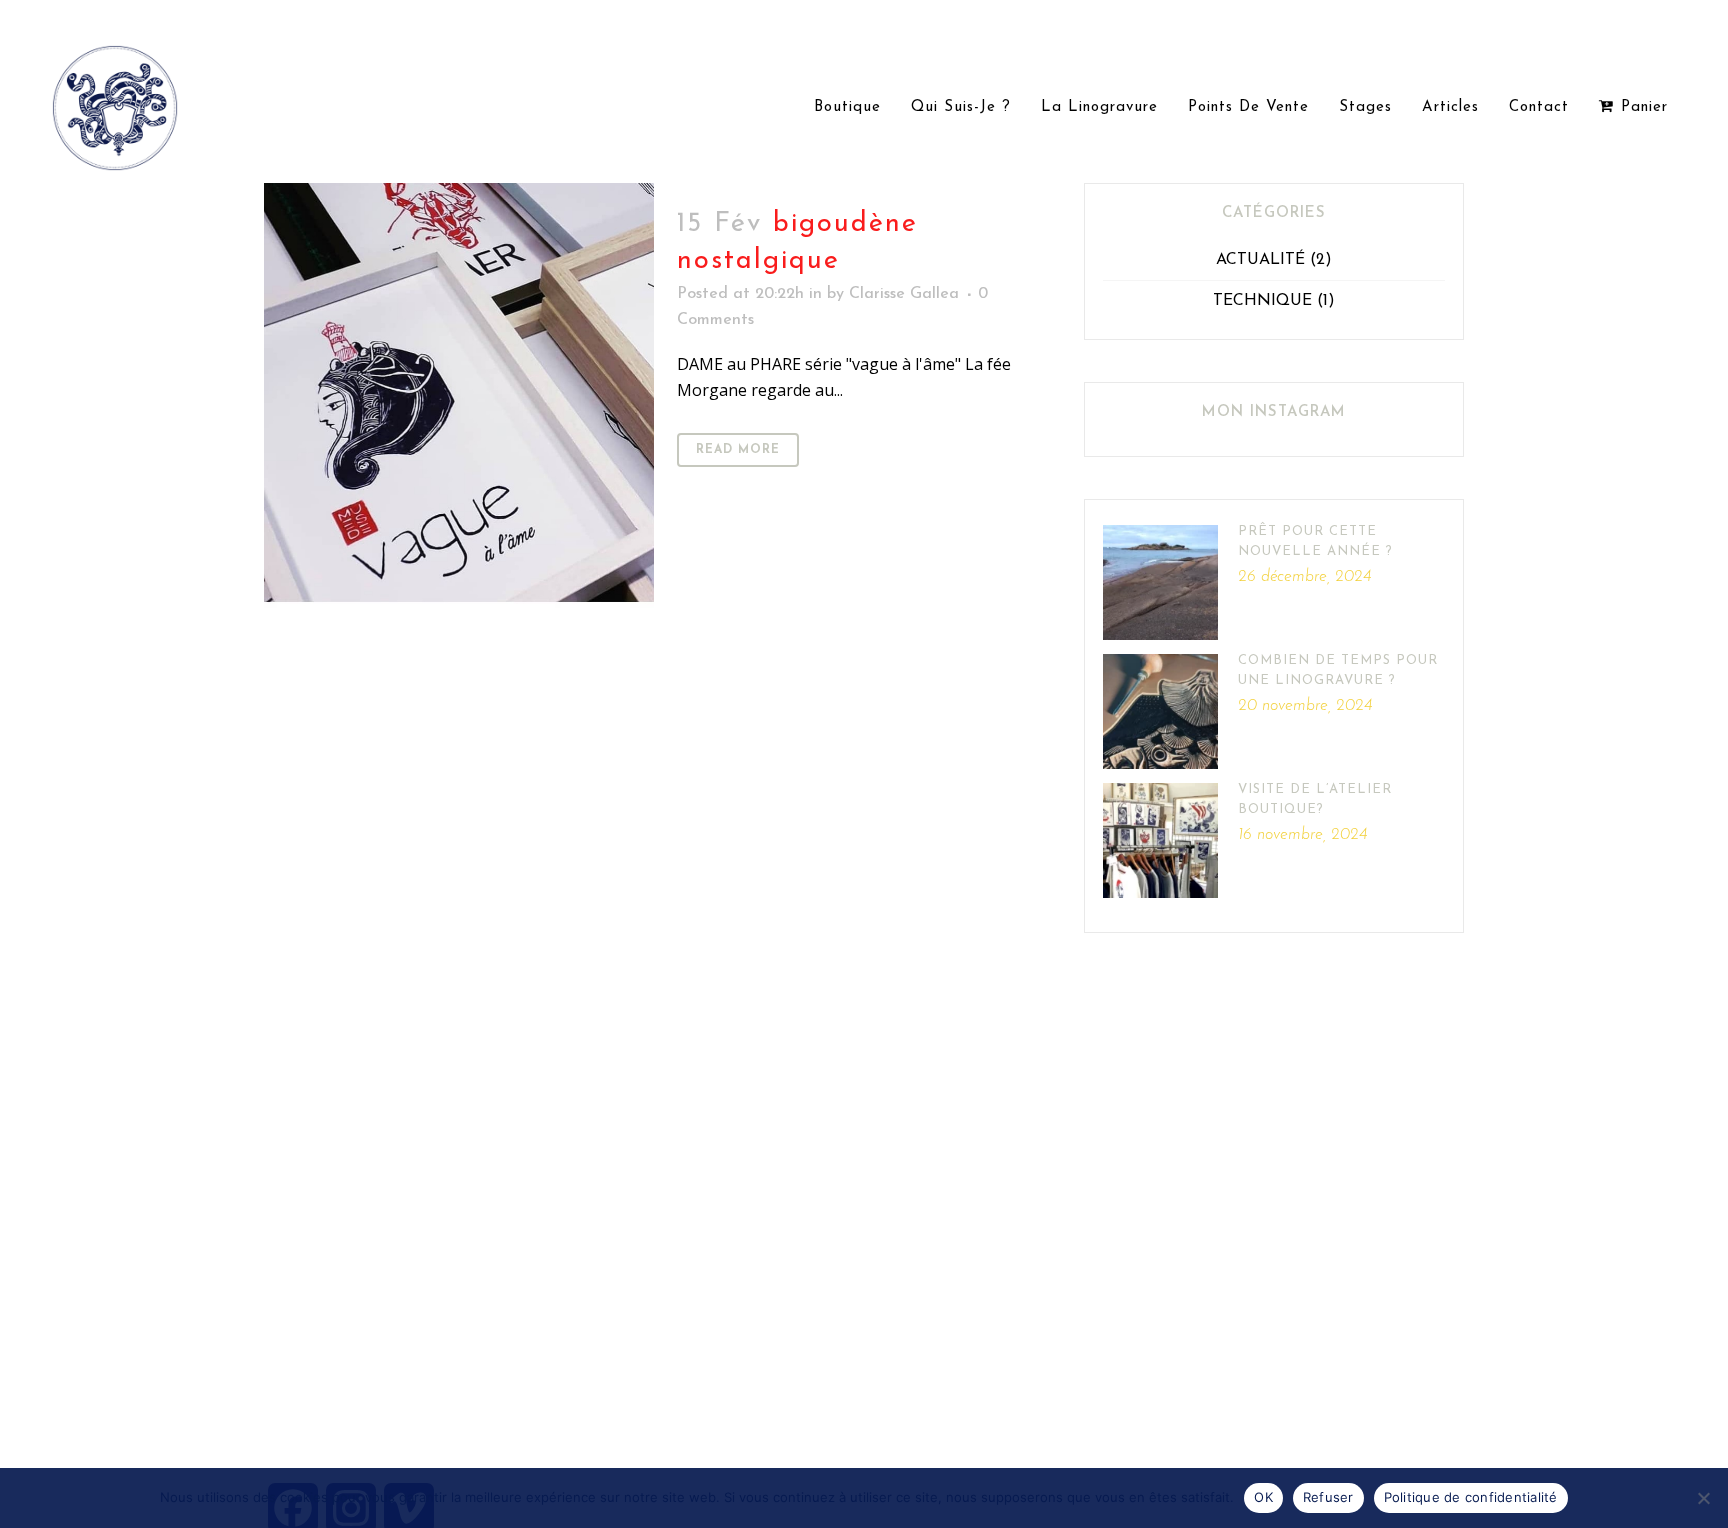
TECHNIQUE (1262, 301)
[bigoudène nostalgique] (459, 396)
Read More (738, 450)
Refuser (1328, 1497)
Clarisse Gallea (904, 294)
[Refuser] (1703, 1498)
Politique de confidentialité (1471, 1497)
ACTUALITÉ (1260, 260)
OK (1263, 1497)
